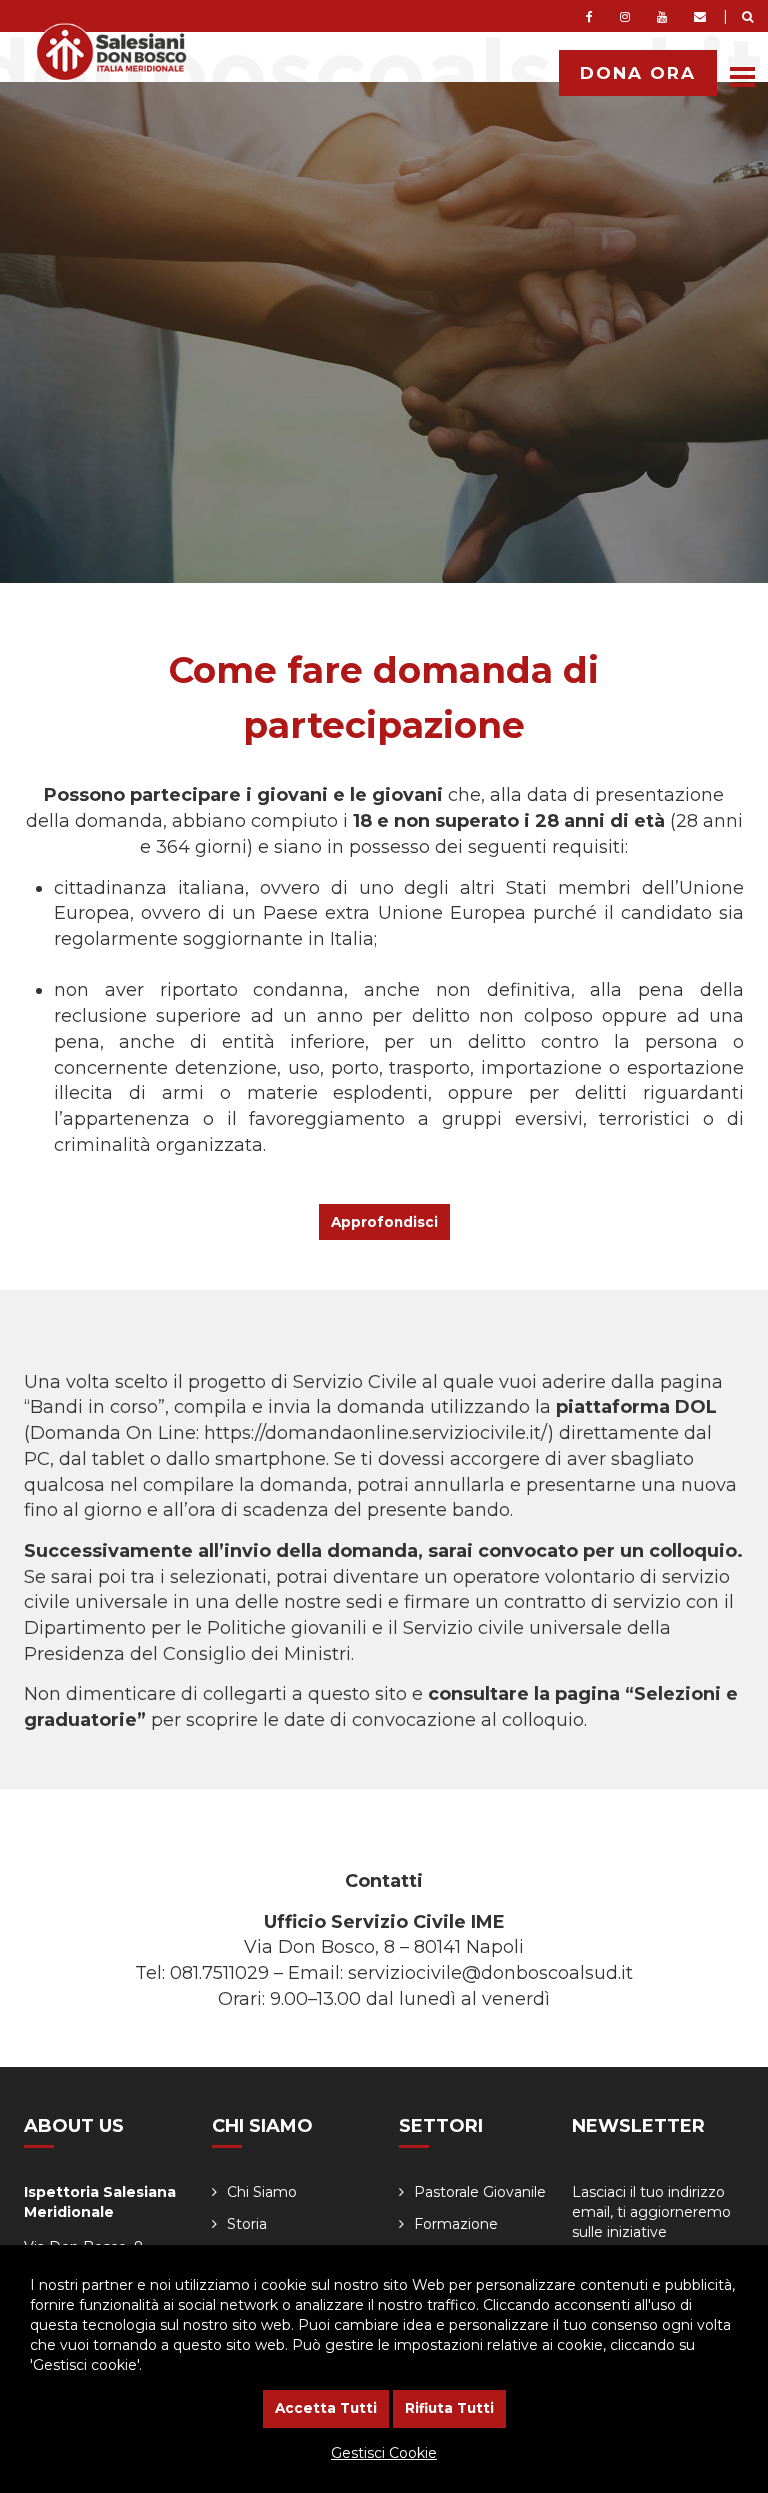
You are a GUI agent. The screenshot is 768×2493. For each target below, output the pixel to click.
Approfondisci (384, 1222)
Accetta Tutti (326, 2408)
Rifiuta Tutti (449, 2408)
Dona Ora (638, 73)
